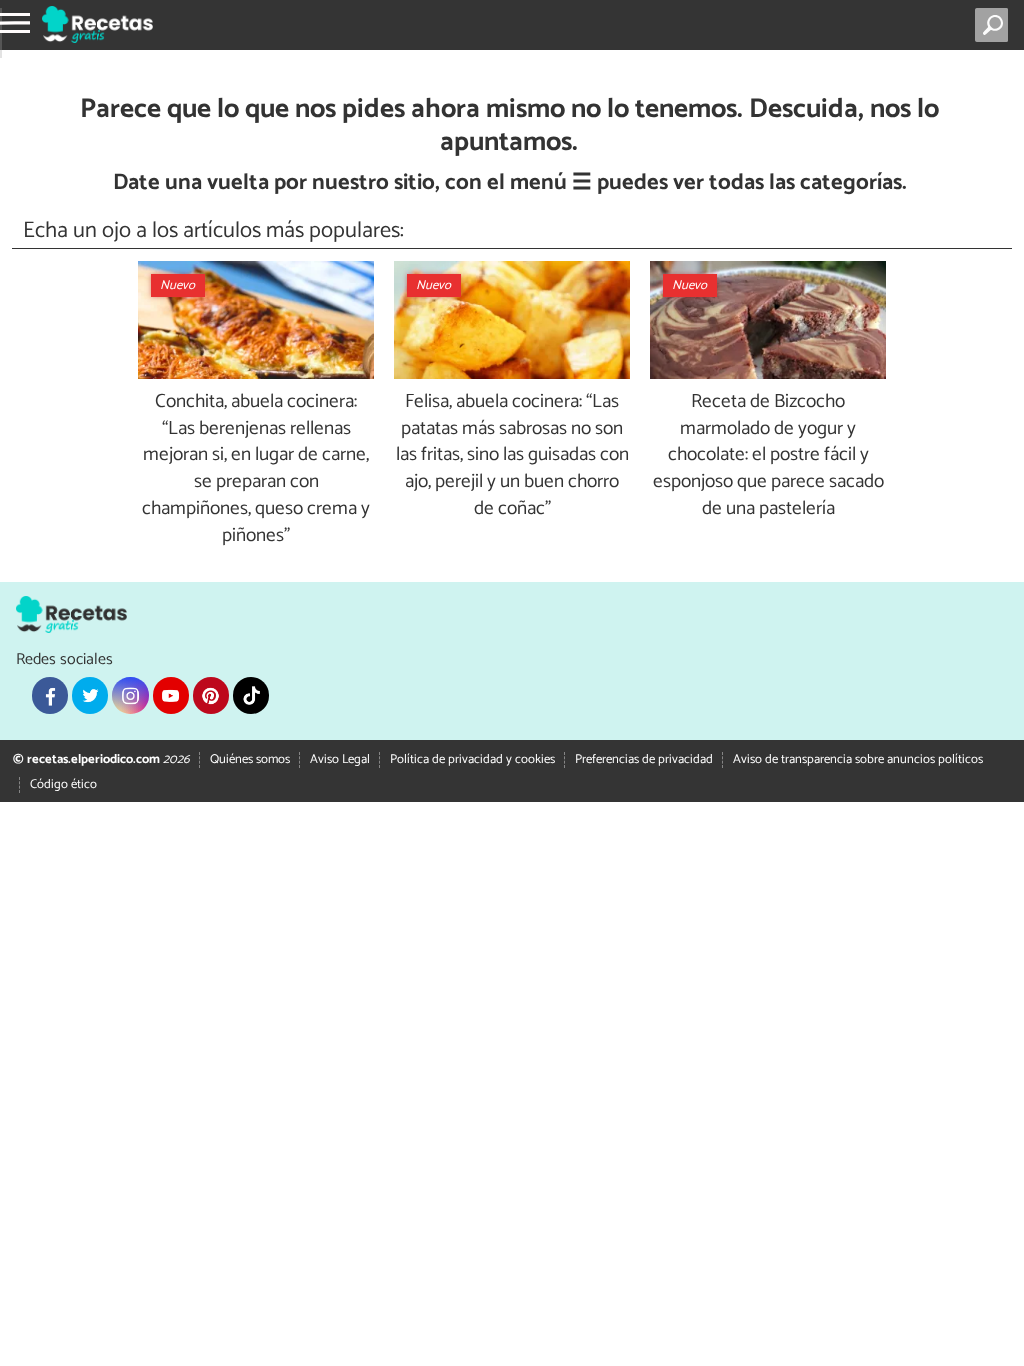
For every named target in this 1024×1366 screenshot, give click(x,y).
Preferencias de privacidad (644, 759)
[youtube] (171, 695)
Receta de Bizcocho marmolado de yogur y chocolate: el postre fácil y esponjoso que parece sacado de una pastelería (768, 456)
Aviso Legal (340, 759)
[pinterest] (211, 695)
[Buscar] (995, 25)
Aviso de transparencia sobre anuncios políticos (858, 759)
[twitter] (90, 695)
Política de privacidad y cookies (472, 759)
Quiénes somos (250, 759)
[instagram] (130, 695)
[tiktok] (251, 695)
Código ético (63, 784)
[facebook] (50, 695)
